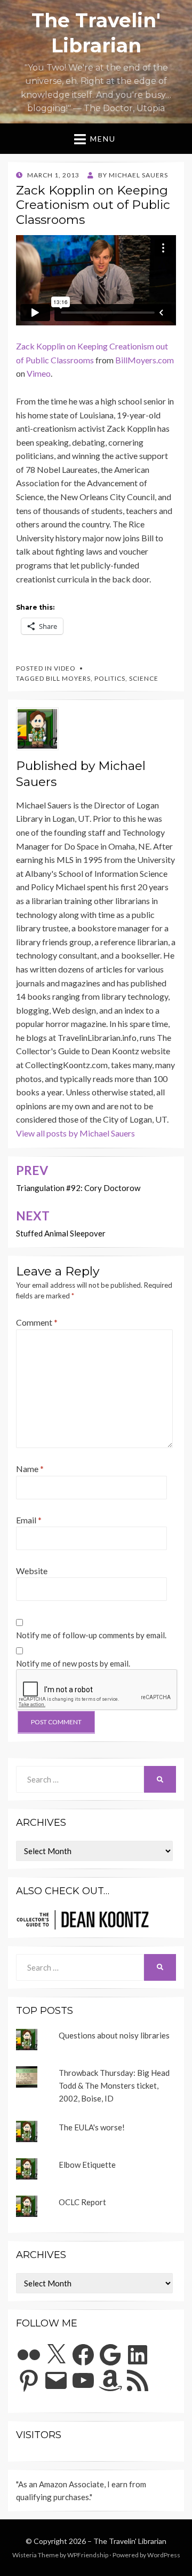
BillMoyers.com (145, 360)
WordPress (164, 2555)
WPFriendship (88, 2555)
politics (110, 678)
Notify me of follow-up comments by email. (91, 1635)
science (144, 678)
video (65, 668)
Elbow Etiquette (87, 2165)
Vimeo (39, 373)
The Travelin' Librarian (130, 2541)
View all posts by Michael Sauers (75, 1133)
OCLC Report (82, 2202)
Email (29, 1520)
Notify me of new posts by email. (73, 1663)
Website (32, 1571)
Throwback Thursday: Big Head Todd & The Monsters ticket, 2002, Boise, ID (114, 2085)
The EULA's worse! (92, 2127)
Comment (37, 1322)
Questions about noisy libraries (114, 2035)
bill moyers (68, 678)
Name (30, 1469)
